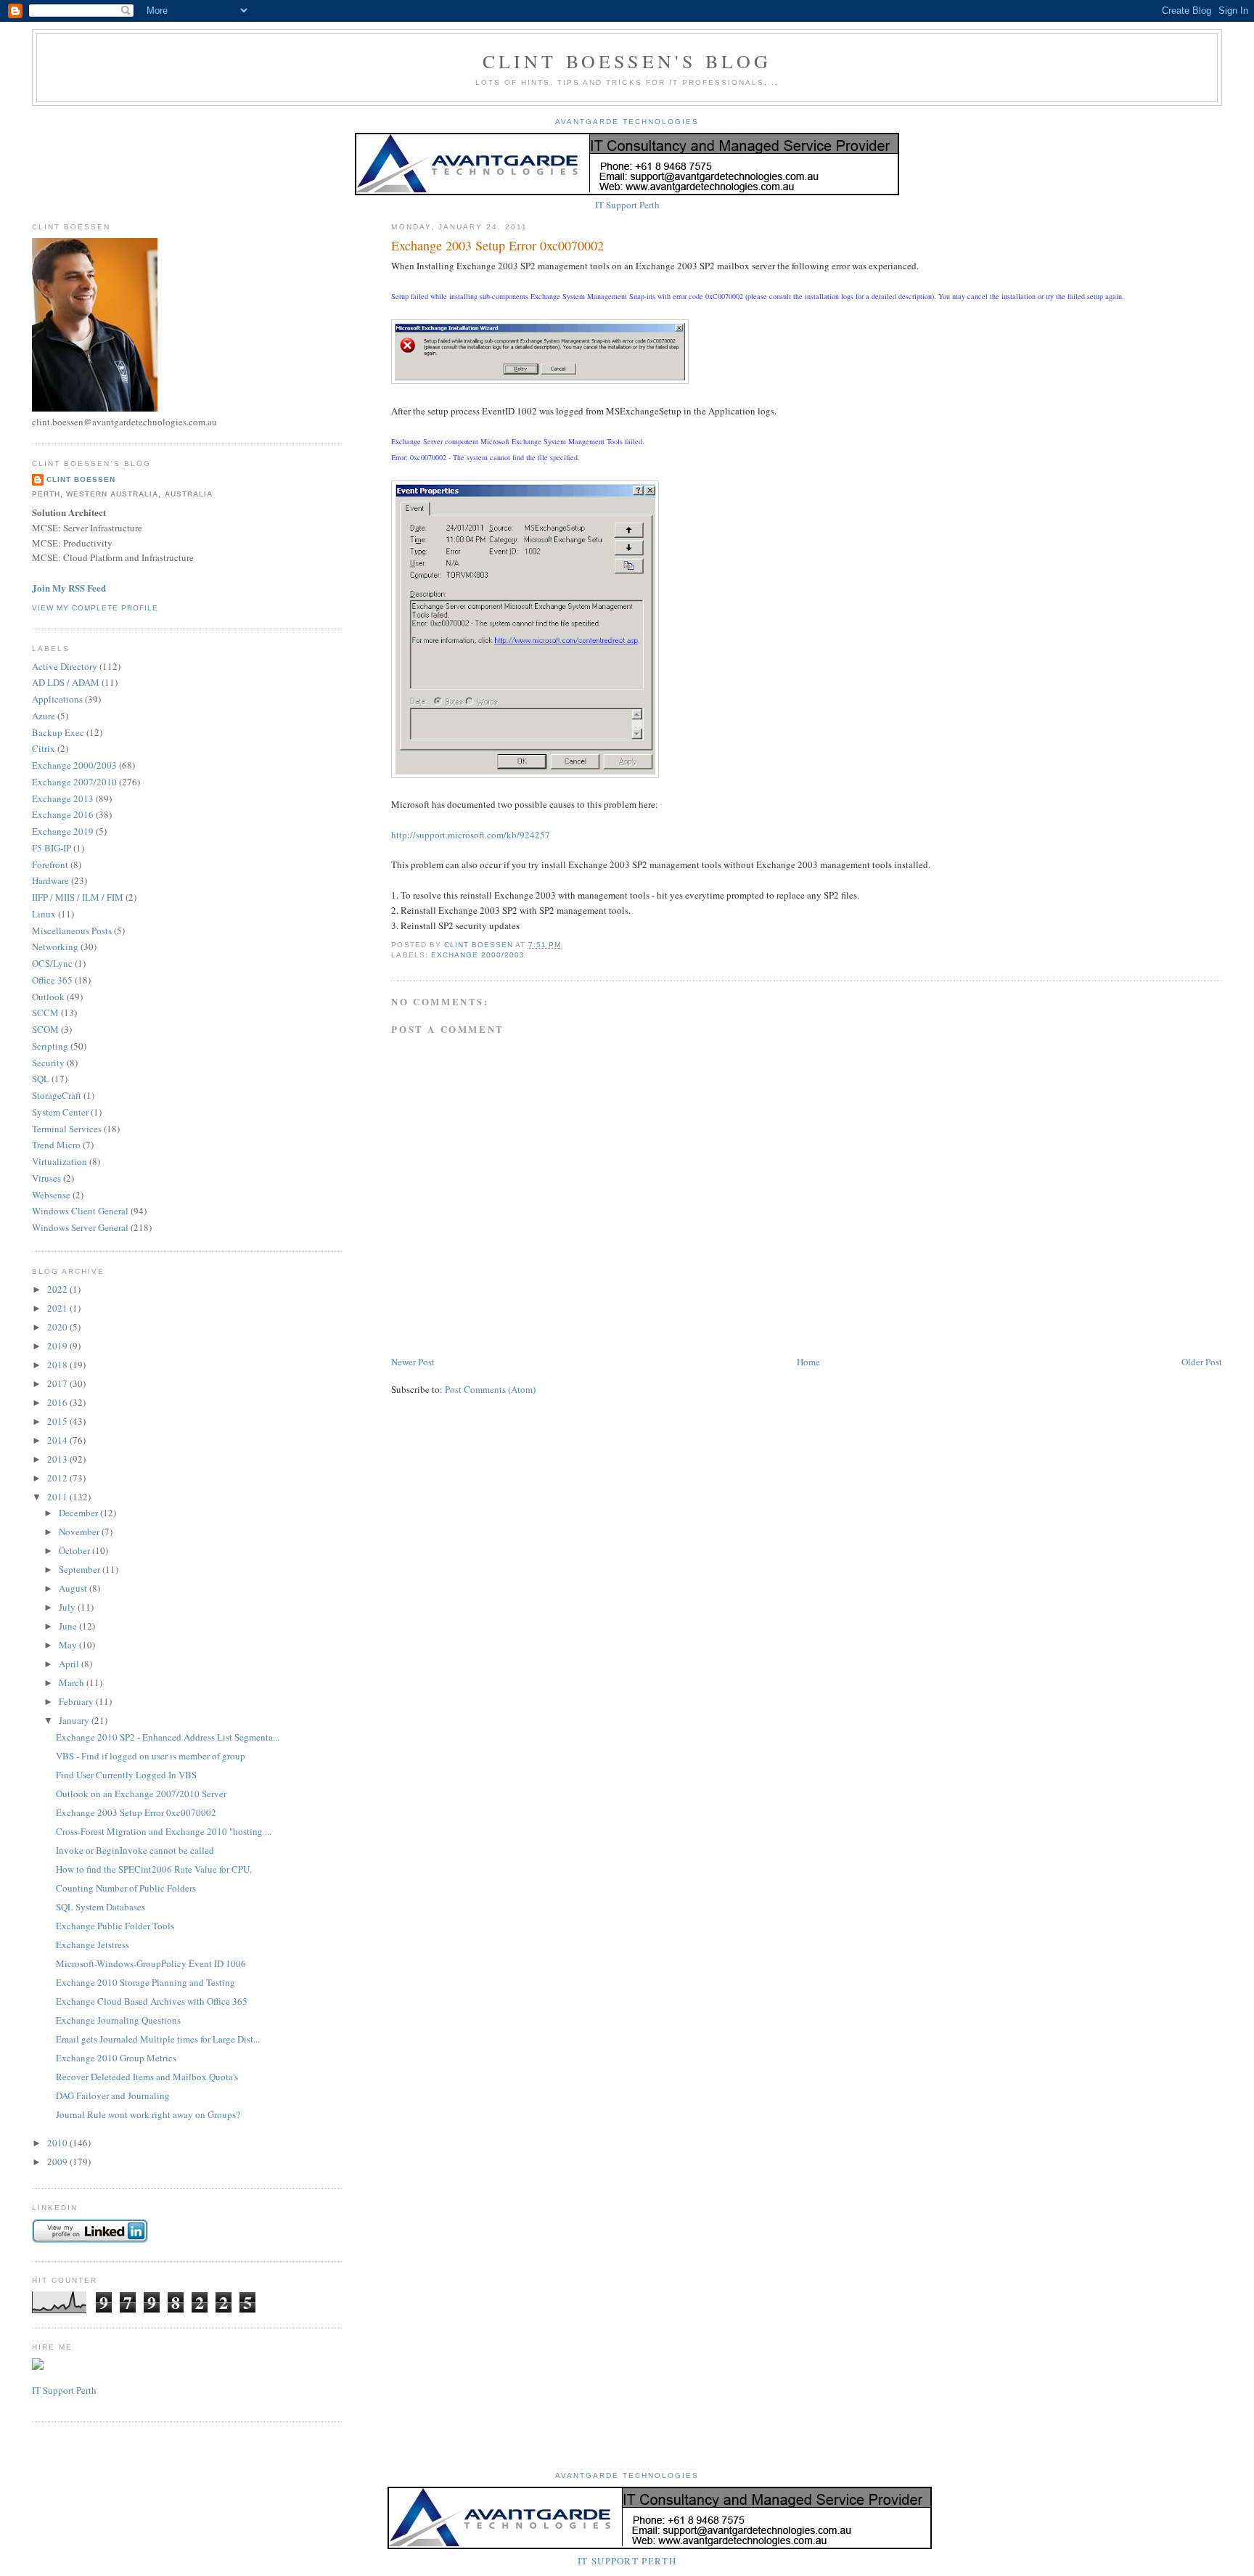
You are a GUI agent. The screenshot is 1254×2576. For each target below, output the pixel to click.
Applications (57, 699)
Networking (55, 946)
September (81, 1569)
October (75, 1550)
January (75, 1720)
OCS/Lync (52, 963)
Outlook (48, 997)
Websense (51, 1195)
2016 (58, 1402)
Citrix (44, 748)
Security (48, 1063)
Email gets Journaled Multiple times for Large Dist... (158, 2039)
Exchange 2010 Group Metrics (116, 2058)
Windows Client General (80, 1211)
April (70, 1664)
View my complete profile (95, 608)
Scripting (50, 1046)
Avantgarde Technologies (627, 122)
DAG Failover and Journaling (113, 2095)
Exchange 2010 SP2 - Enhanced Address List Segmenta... (168, 1737)
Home (808, 1362)
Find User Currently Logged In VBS (126, 1775)
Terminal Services (67, 1129)
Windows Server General (80, 1227)
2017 (58, 1383)
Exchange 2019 (63, 831)
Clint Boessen (81, 479)
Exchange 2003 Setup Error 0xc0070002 (136, 1812)
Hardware (50, 880)
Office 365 (52, 980)
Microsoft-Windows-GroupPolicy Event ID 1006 (151, 1963)
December (79, 1513)
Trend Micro (56, 1145)
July (68, 1607)
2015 (58, 1421)
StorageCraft (57, 1095)
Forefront (50, 864)
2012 (58, 1478)
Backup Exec (58, 732)
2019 (58, 1346)
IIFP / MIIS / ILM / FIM (78, 897)
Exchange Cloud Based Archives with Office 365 (152, 2001)
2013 (58, 1459)
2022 (58, 1289)
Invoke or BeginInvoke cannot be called (135, 1850)
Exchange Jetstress (93, 1945)
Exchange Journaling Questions (118, 2020)
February (77, 1701)
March (73, 1682)
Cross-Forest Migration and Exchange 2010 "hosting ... (164, 1831)
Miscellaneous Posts (72, 931)
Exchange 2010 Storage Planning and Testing (146, 1982)
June (69, 1626)
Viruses (46, 1178)
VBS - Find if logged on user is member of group (151, 1756)
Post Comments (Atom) (490, 1389)
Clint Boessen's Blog (627, 61)
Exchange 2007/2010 (74, 782)
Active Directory (65, 666)
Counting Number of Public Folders (126, 1888)
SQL (41, 1079)
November (80, 1532)
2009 (58, 2162)
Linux (44, 914)
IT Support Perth (627, 205)
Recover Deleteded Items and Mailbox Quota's (147, 2077)
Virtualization (60, 1161)
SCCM (45, 1013)
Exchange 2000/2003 (478, 955)
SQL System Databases (101, 1907)
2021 (58, 1308)
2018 (58, 1365)
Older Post (1202, 1362)
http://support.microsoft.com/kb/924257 (471, 835)
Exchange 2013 (63, 798)
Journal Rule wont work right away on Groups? (148, 2114)
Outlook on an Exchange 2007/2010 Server (141, 1794)
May (69, 1645)
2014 (58, 1440)
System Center (60, 1112)
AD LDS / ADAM (66, 682)
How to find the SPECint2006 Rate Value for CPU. (154, 1869)
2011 (58, 1497)
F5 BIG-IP (52, 848)
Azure (44, 716)
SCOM (45, 1029)
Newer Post (413, 1362)
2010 (58, 2143)
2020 (58, 1327)
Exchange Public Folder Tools (115, 1926)
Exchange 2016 (63, 814)
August (74, 1588)
